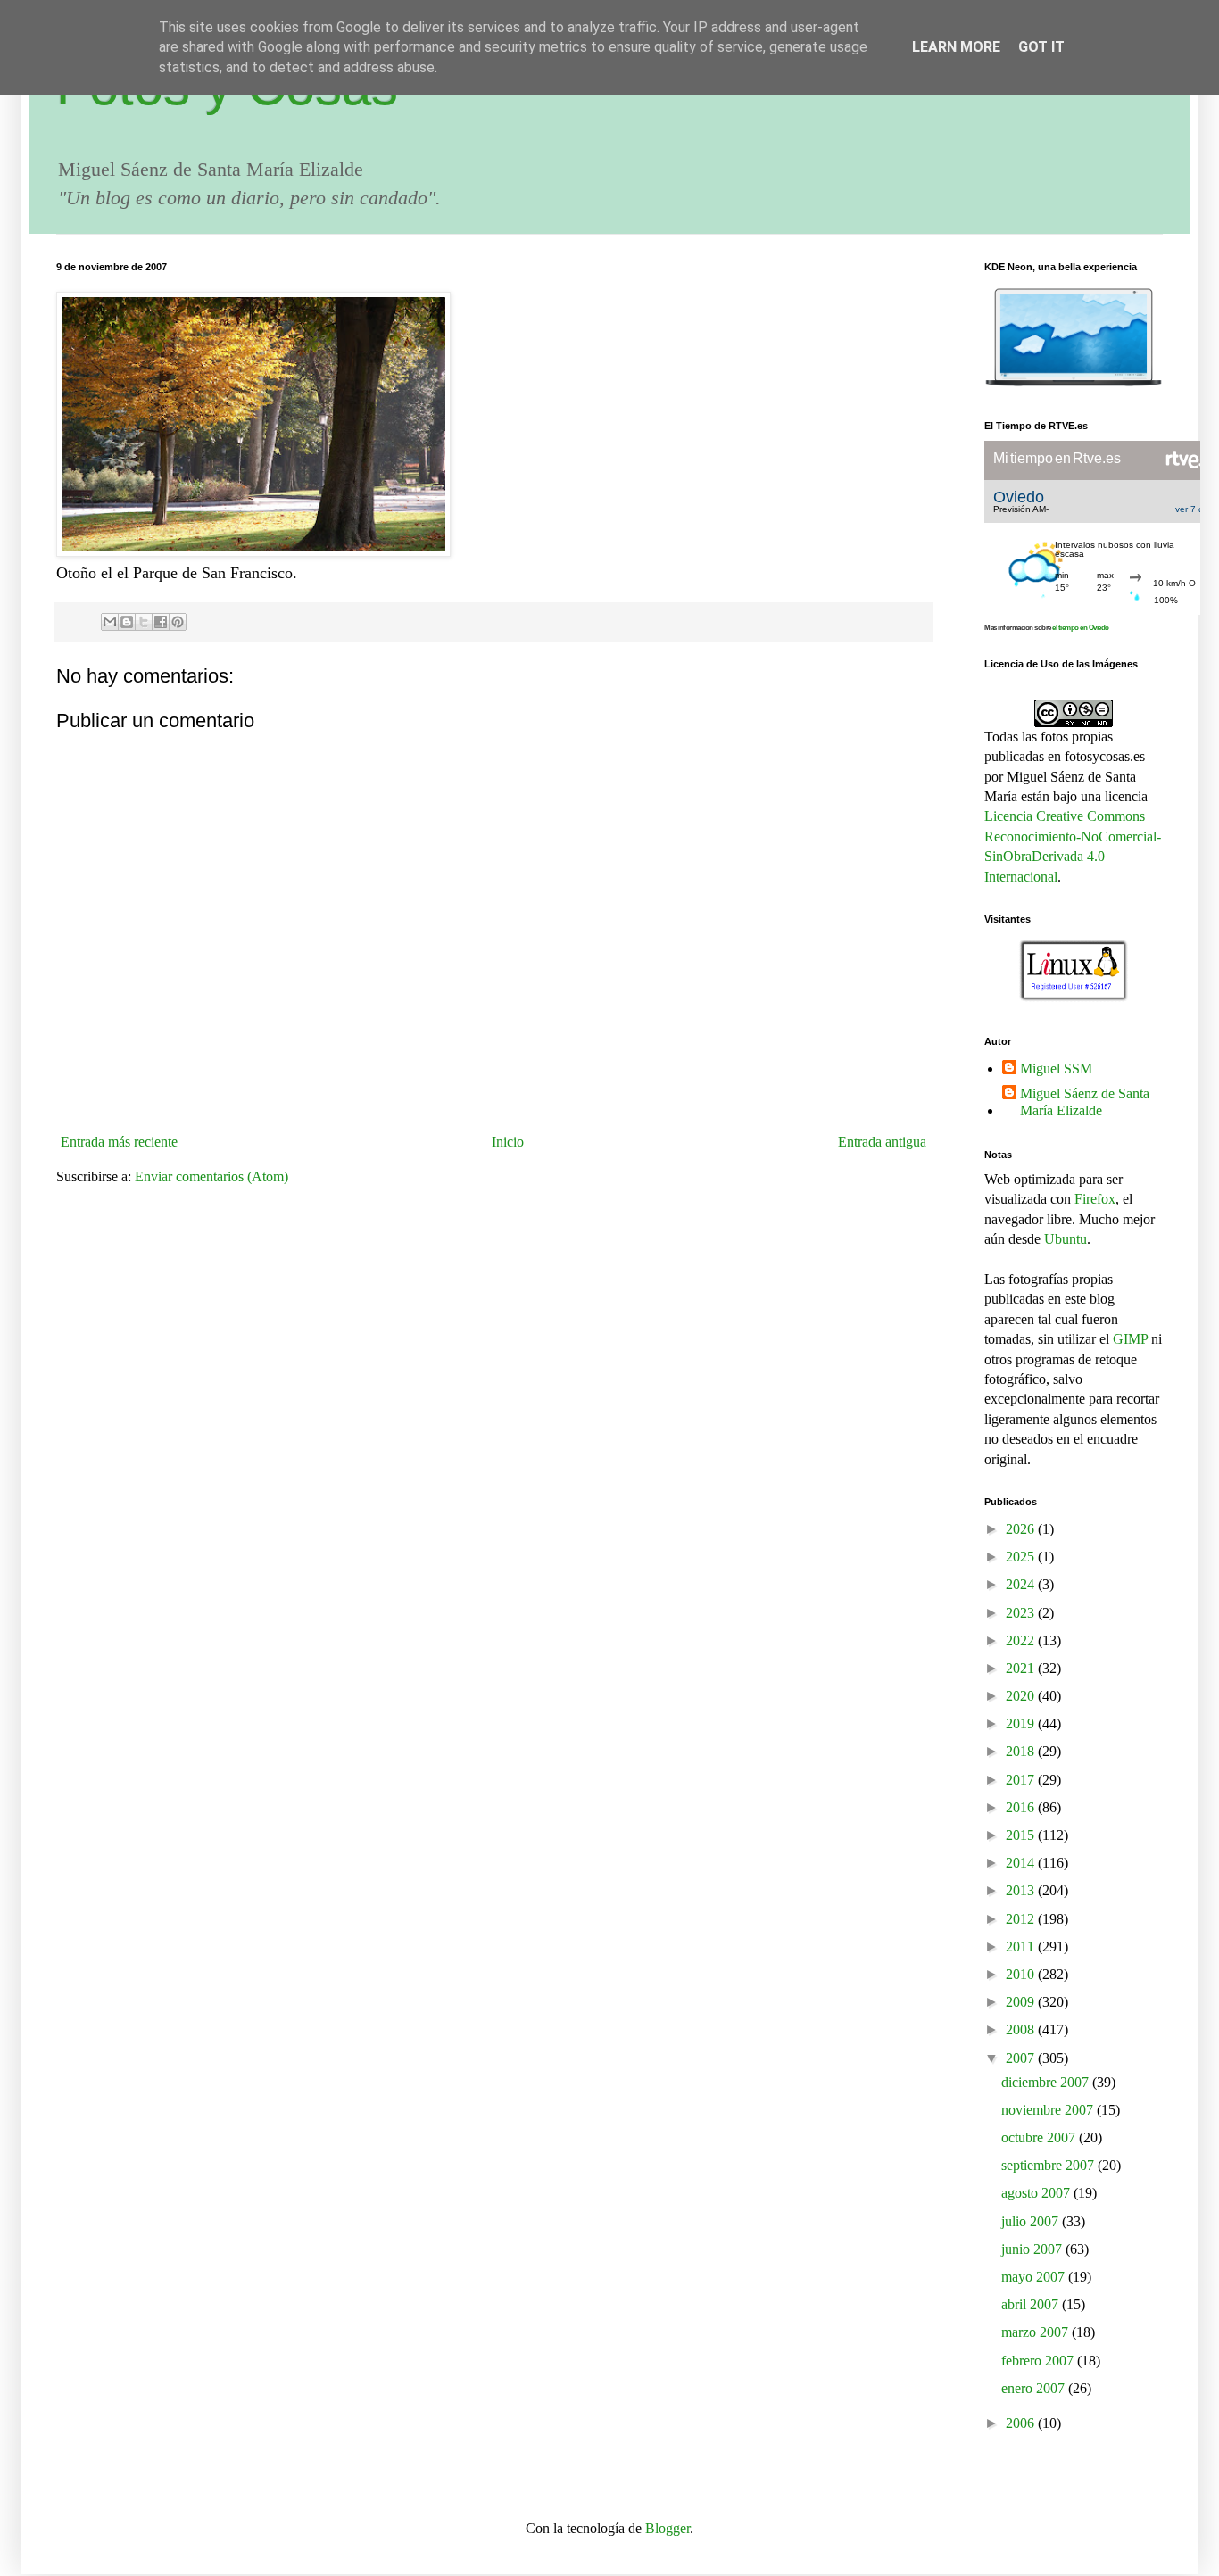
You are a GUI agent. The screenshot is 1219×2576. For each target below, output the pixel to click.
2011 (1022, 1946)
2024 (1022, 1584)
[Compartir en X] (144, 622)
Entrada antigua (882, 1142)
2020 (1022, 1696)
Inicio (508, 1142)
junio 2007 (1033, 2249)
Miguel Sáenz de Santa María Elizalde (1085, 1102)
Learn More (956, 47)
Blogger (668, 2528)
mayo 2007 (1035, 2277)
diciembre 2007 (1047, 2082)
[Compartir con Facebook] (161, 622)
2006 (1022, 2423)
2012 (1022, 1919)
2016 (1022, 1807)
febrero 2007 (1039, 2361)
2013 (1022, 1890)
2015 (1022, 1835)
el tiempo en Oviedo (1081, 628)
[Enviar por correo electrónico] (110, 622)
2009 (1022, 2002)
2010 (1022, 1974)
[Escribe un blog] (127, 622)
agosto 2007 (1037, 2193)
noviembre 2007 (1049, 2110)
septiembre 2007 (1049, 2165)
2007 (1022, 2058)
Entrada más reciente (119, 1142)
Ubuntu (1066, 1239)
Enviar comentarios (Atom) (211, 1176)
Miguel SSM (1056, 1069)
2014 (1022, 1863)
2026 (1022, 1529)
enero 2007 (1035, 2388)
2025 (1022, 1557)
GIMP (1130, 1339)
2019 (1022, 1723)
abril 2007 (1032, 2304)
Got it (1041, 47)
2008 (1022, 2029)
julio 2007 (1032, 2221)
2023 (1022, 1613)
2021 (1022, 1668)
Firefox (1095, 1199)
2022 (1022, 1640)
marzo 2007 (1037, 2332)
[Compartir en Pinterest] (178, 622)
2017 (1022, 1780)
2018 (1022, 1751)
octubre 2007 (1040, 2137)
